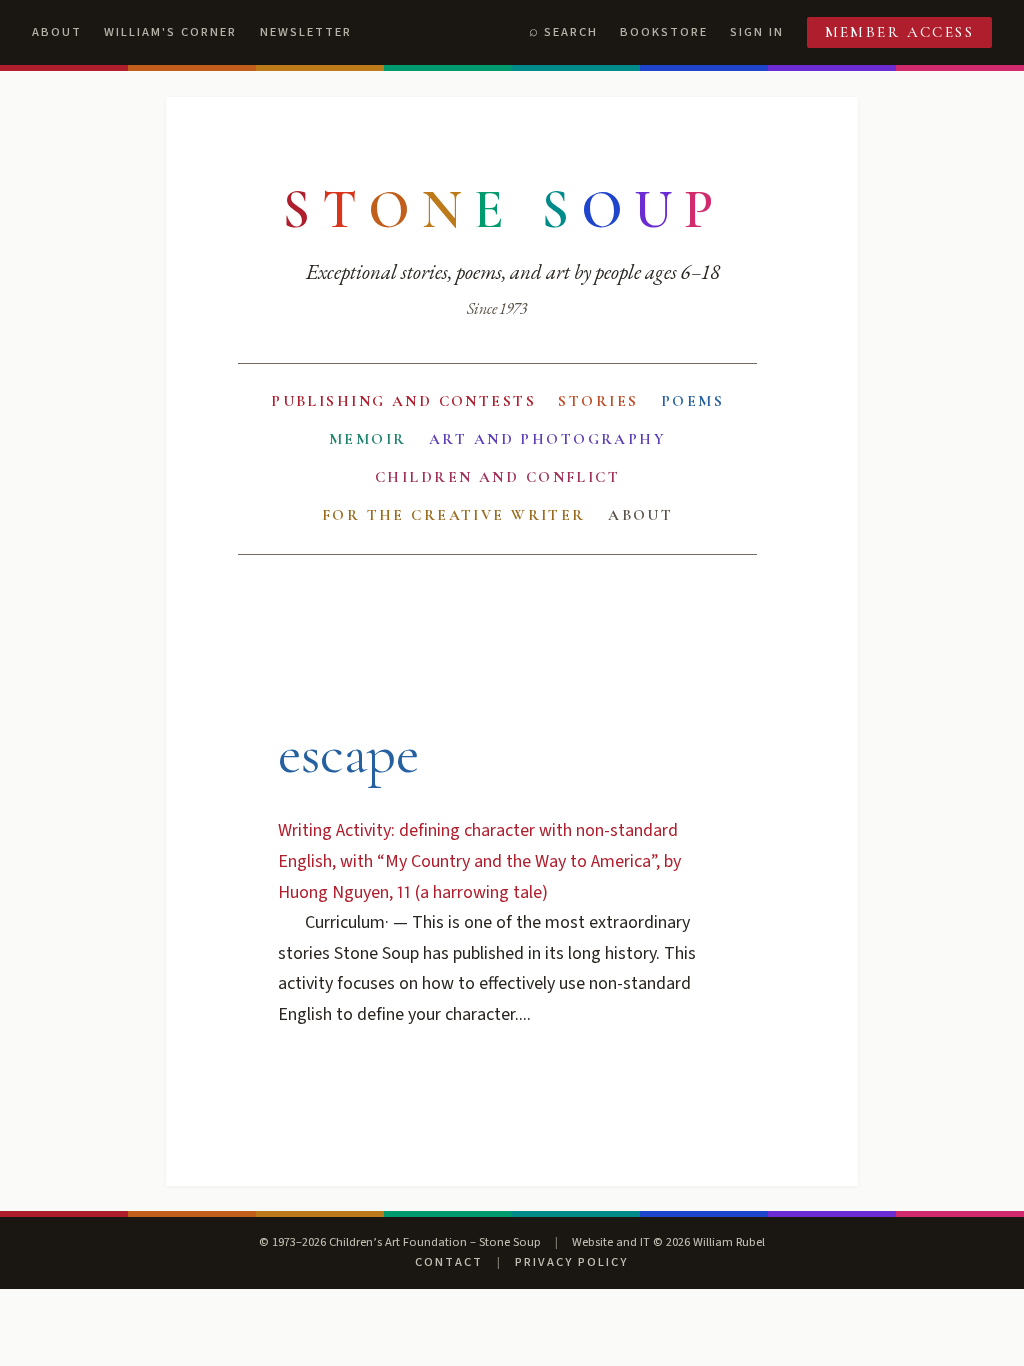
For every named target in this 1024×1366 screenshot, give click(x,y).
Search (571, 32)
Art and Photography (547, 439)
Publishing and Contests (403, 401)
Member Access (900, 32)
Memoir (368, 439)
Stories (598, 401)
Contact (449, 1262)
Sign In (757, 32)
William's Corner (170, 32)
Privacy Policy (571, 1262)
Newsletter (306, 32)
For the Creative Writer (454, 515)
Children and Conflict (497, 477)
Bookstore (664, 32)
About (57, 32)
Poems (692, 401)
